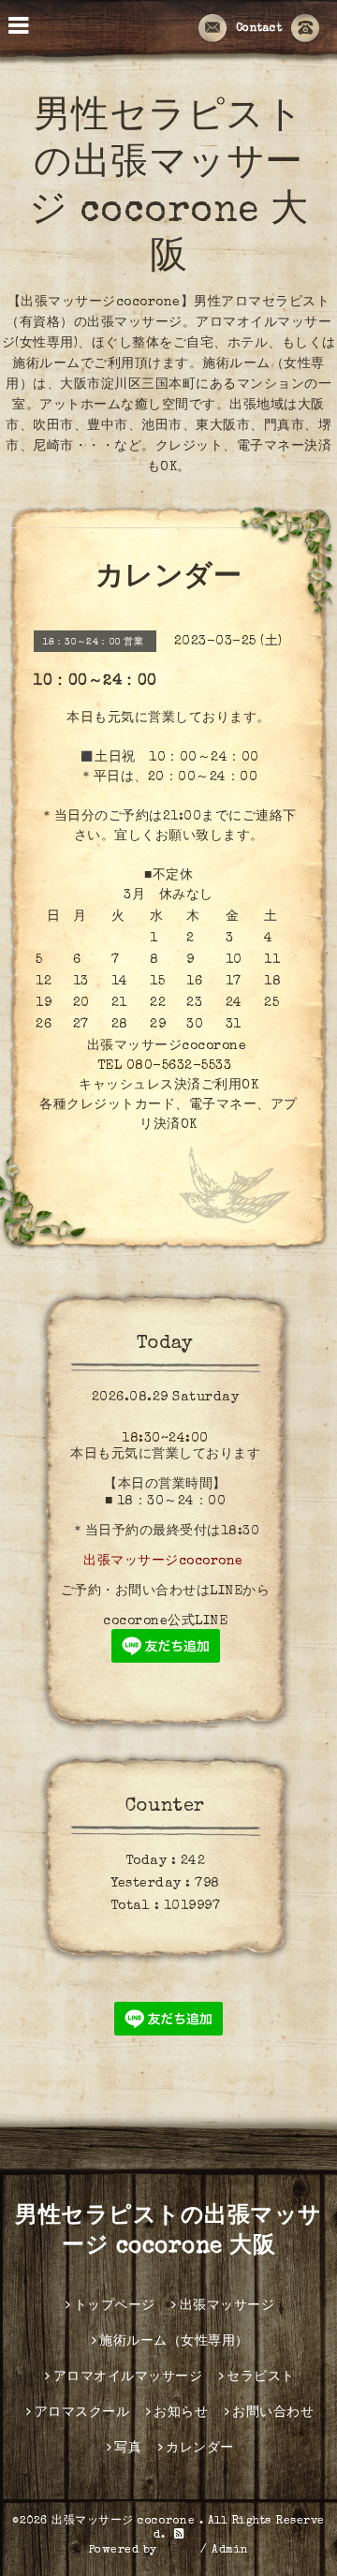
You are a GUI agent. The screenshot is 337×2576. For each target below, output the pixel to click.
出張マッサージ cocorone (125, 2522)
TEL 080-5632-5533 (165, 1066)
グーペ (179, 2551)
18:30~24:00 (165, 1439)
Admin (230, 2551)
